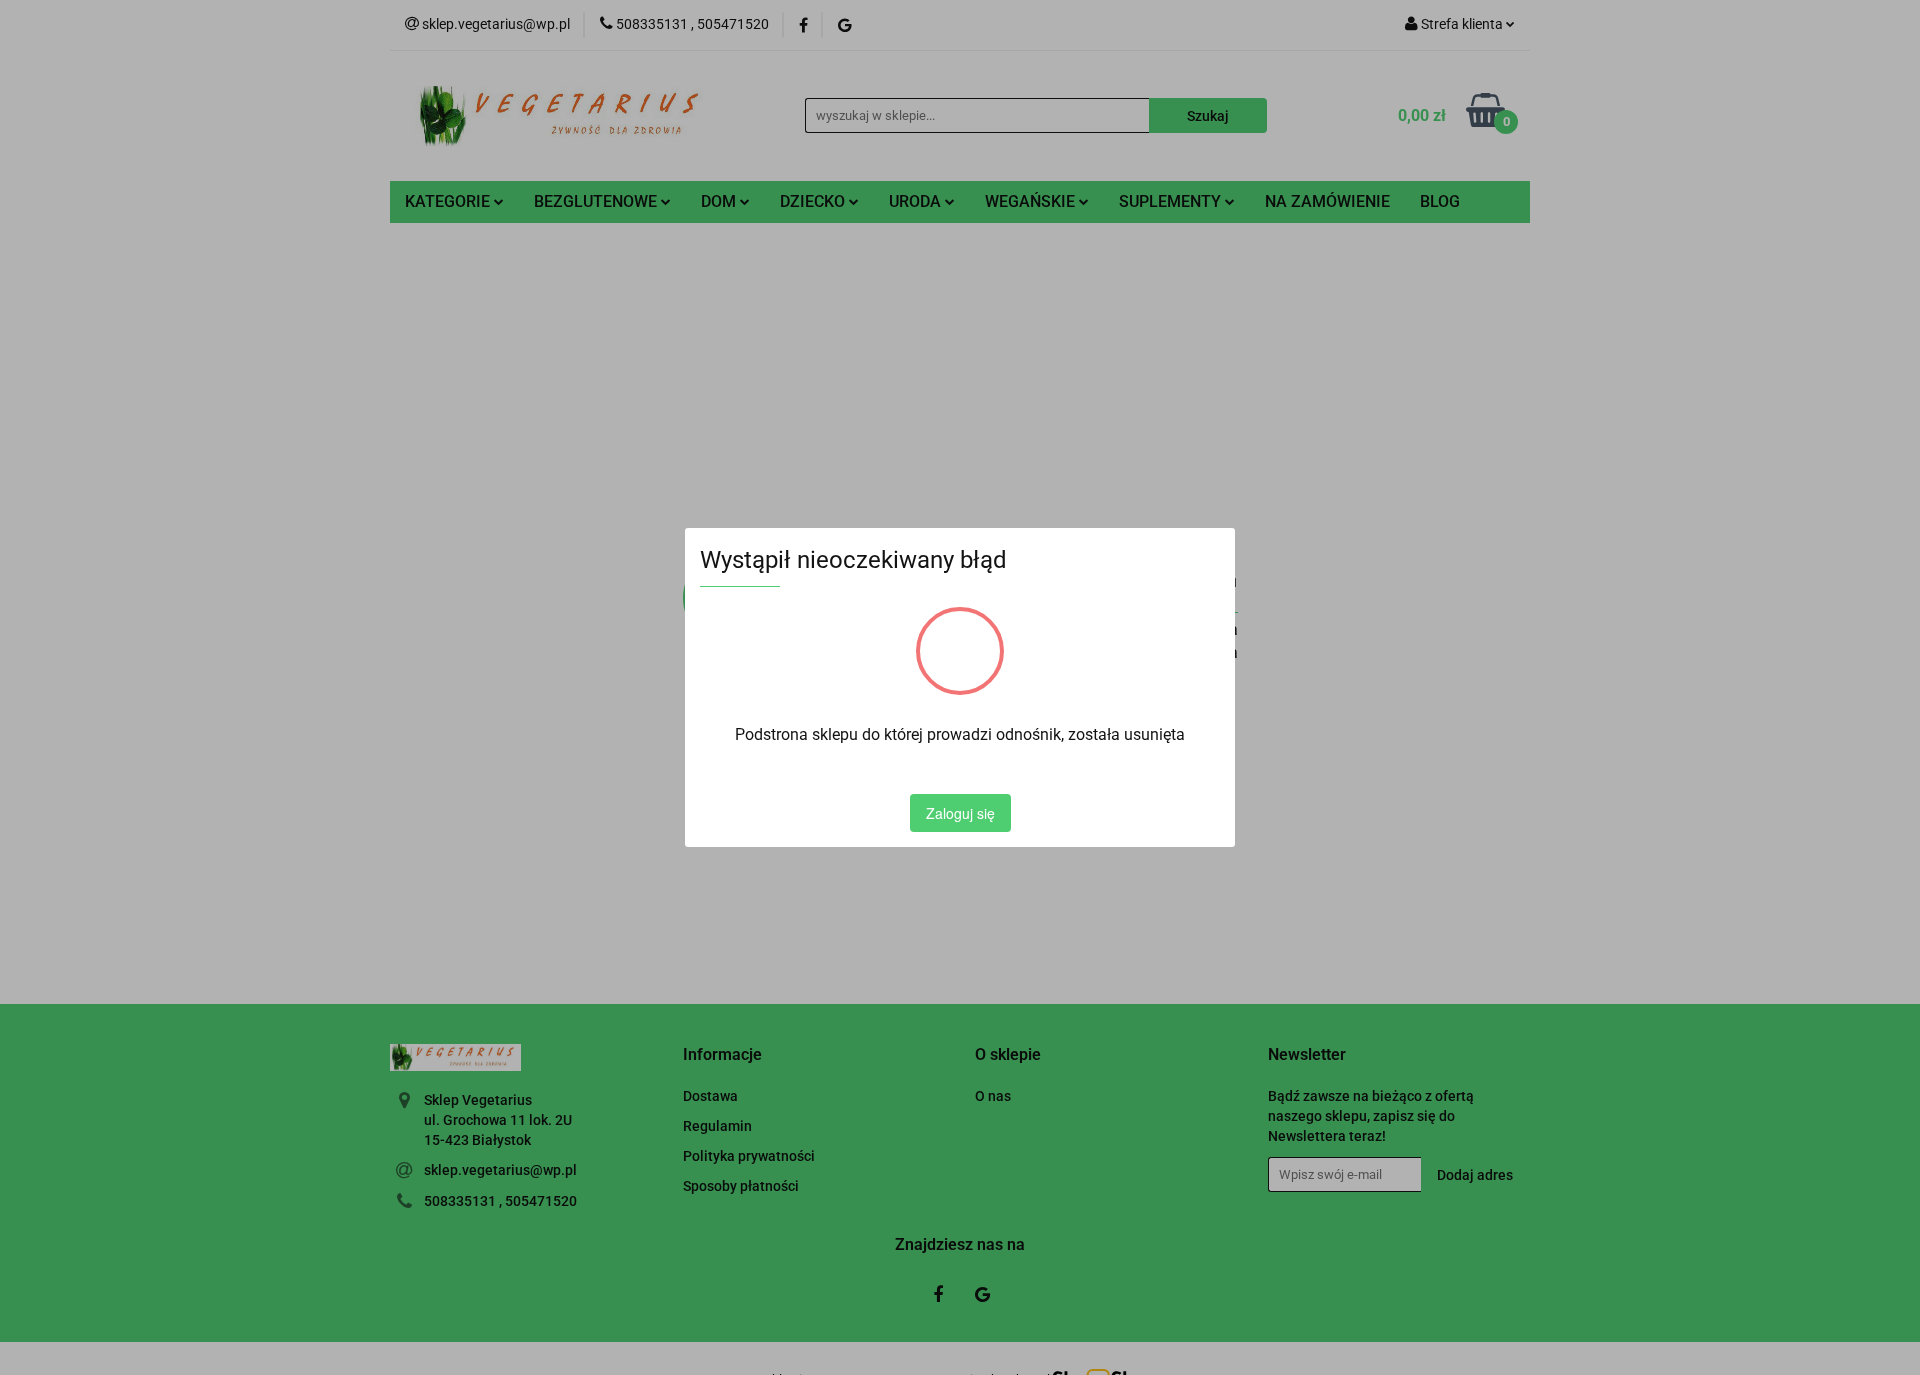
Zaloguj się (960, 813)
